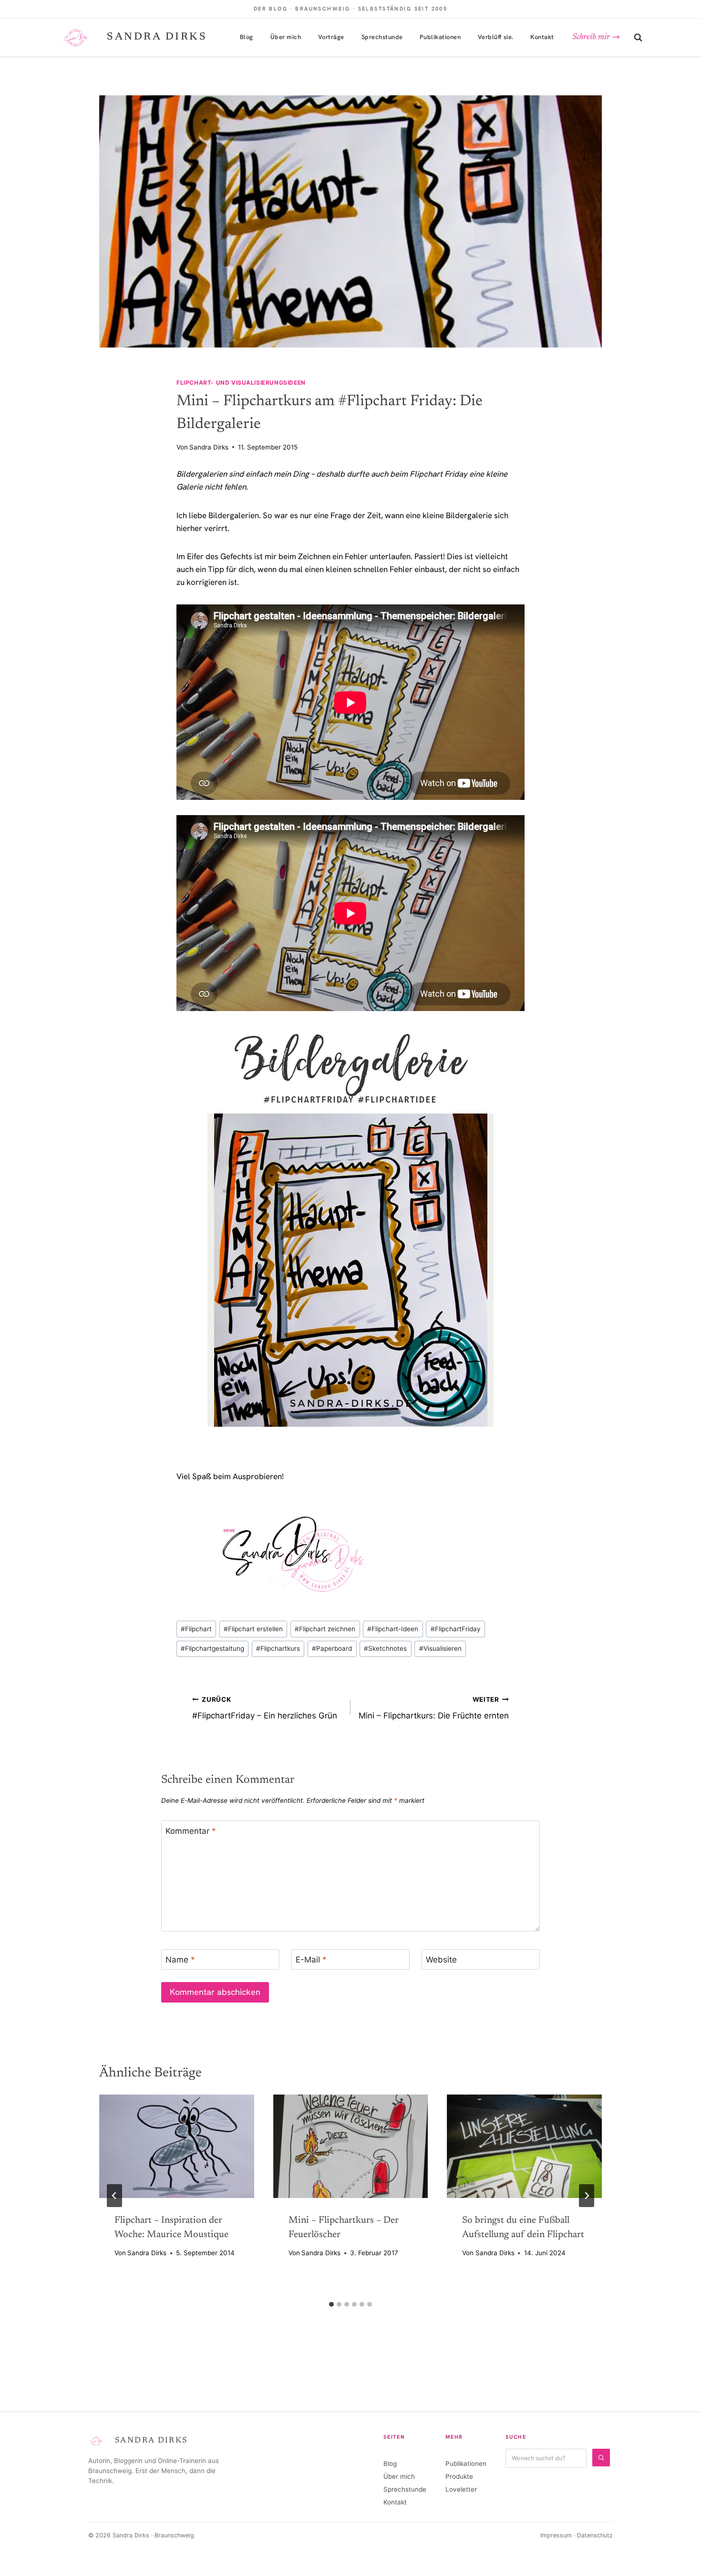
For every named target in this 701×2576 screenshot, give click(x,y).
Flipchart (196, 1629)
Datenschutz (595, 2535)
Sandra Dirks (209, 447)
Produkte (459, 2476)
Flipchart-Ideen (393, 1629)
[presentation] (177, 2146)
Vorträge (331, 37)
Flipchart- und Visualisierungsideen (241, 383)
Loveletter (461, 2489)
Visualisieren (440, 1648)
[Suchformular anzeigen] (638, 38)
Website (441, 1960)
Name (180, 1960)
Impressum (556, 2535)
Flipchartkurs (278, 1648)
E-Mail (311, 1960)
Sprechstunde (382, 37)
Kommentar (191, 1831)
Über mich (286, 37)
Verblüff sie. (496, 37)
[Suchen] (601, 2458)
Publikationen (440, 37)
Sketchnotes (385, 1648)
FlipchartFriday (456, 1629)
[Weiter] (587, 2196)
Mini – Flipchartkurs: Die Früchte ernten (434, 1708)
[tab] (331, 2304)
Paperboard (332, 1648)
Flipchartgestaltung (212, 1648)
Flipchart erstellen (253, 1629)
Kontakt (542, 37)
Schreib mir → (596, 37)
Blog (247, 37)
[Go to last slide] (114, 2196)
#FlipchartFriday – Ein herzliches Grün (265, 1708)
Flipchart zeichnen (325, 1629)
